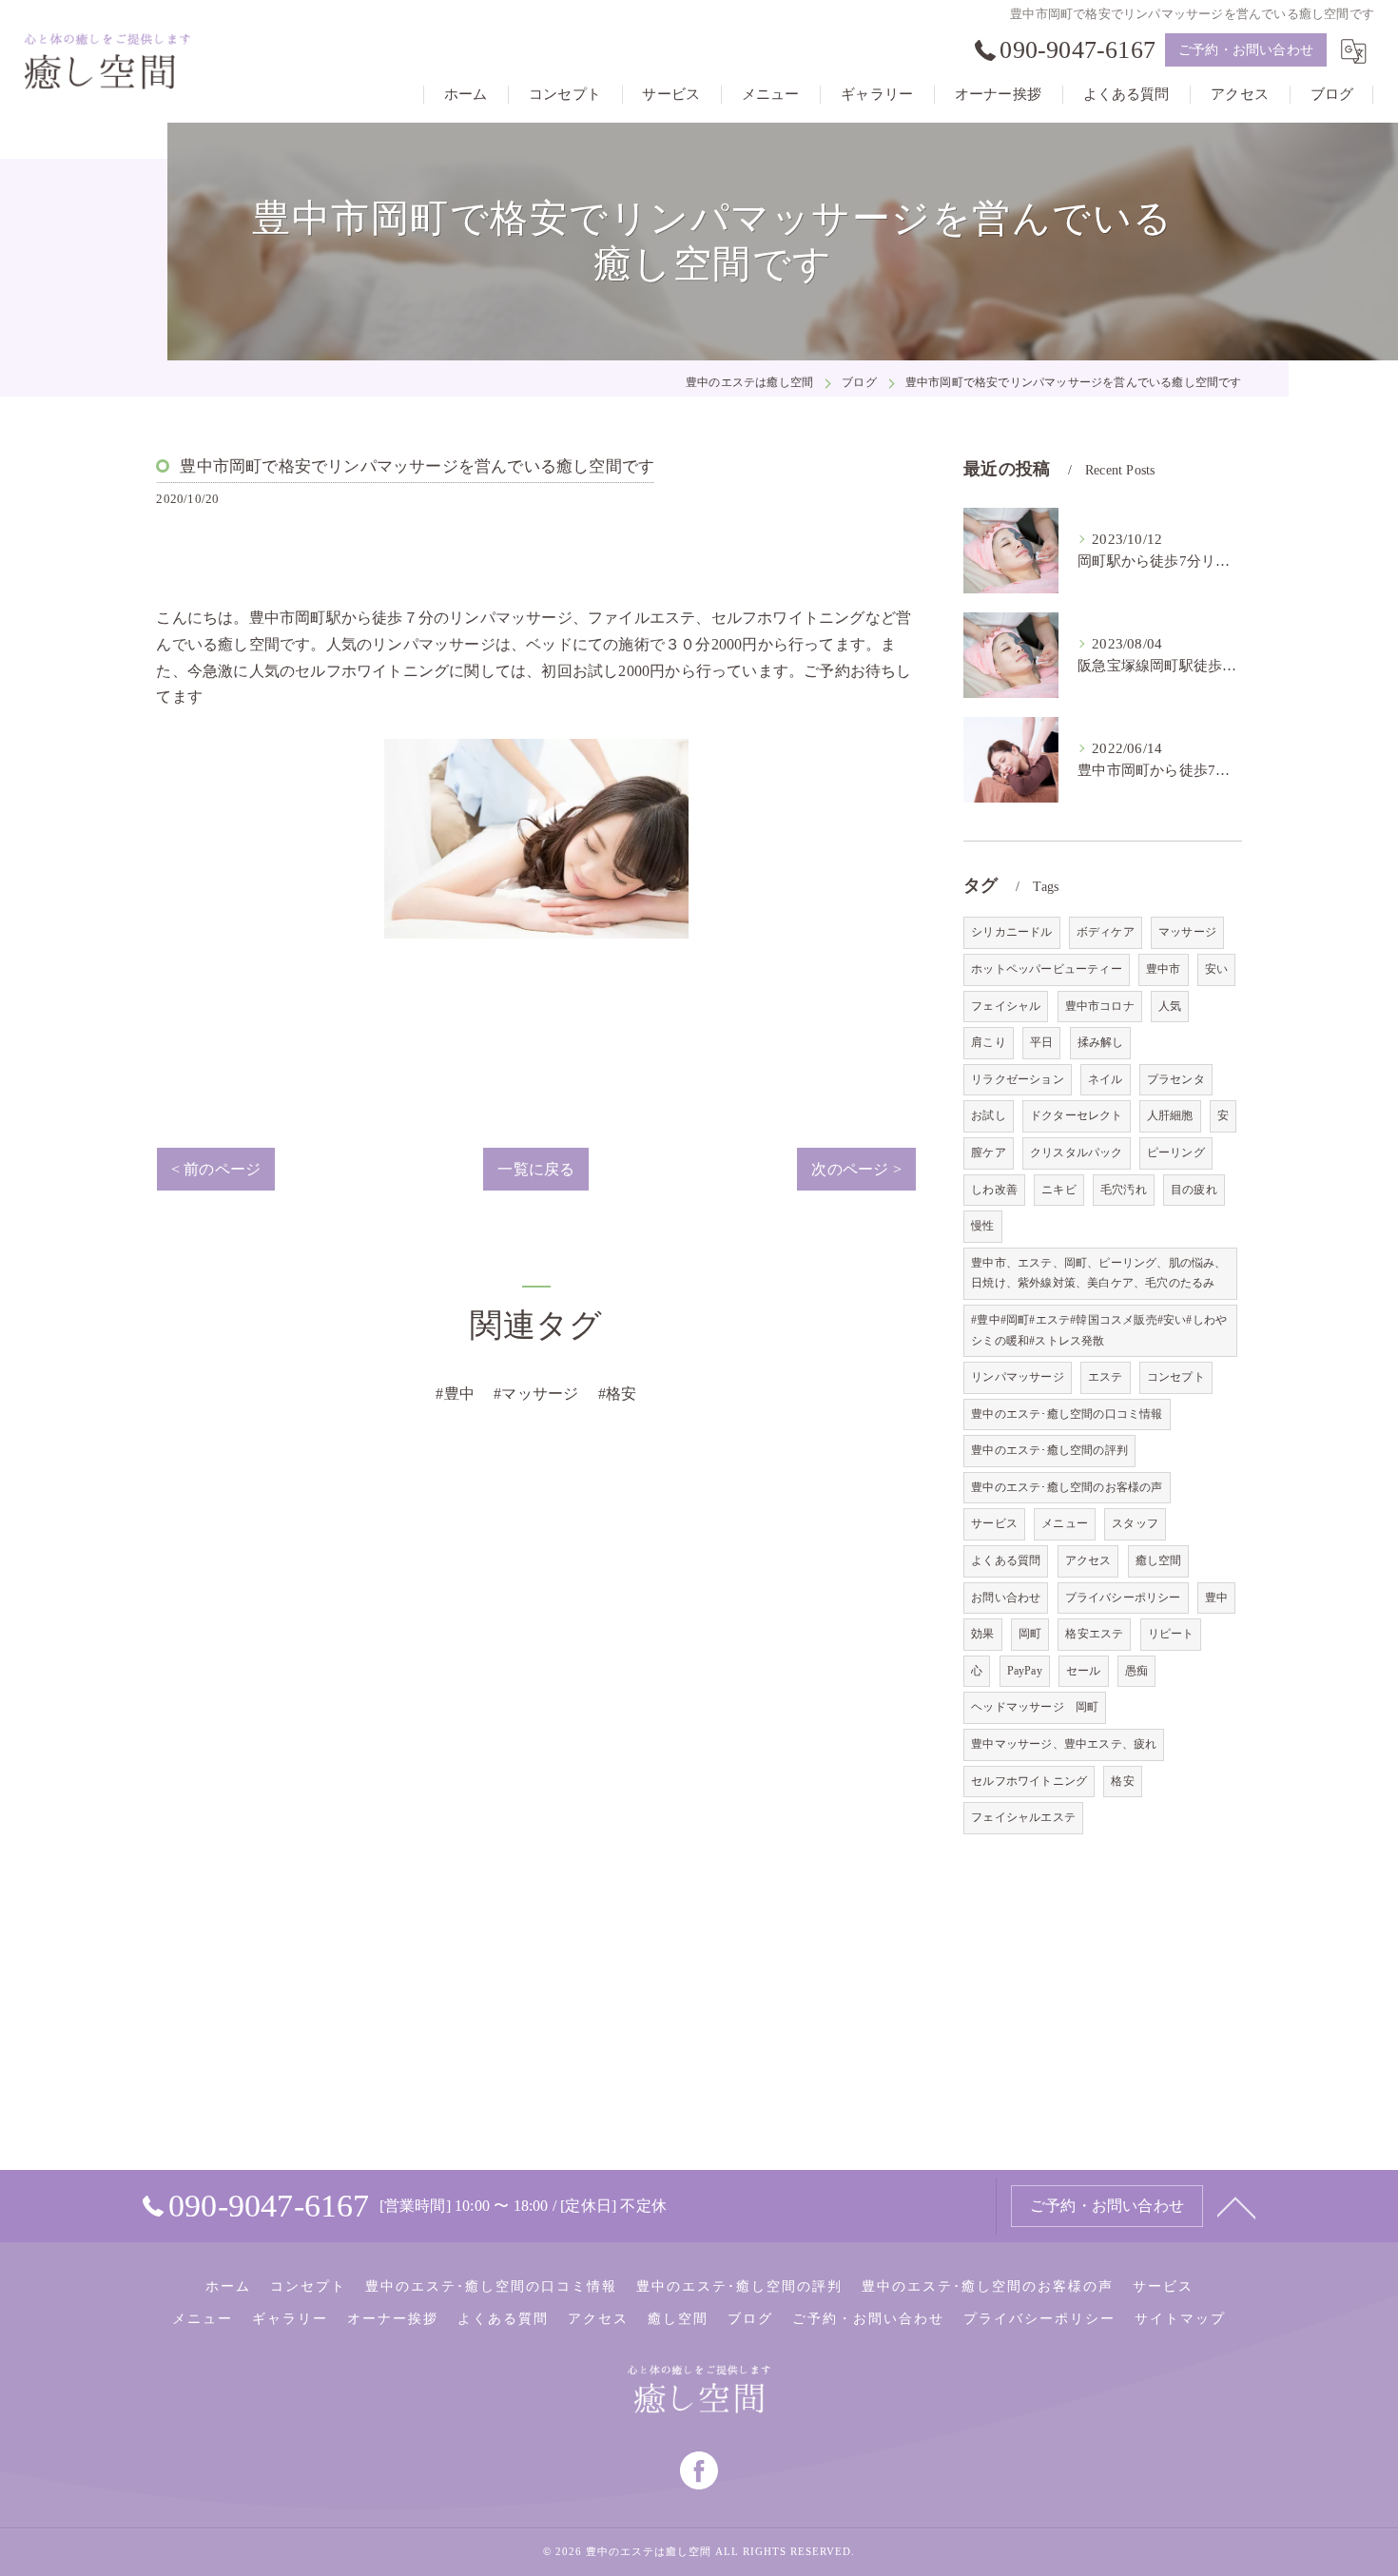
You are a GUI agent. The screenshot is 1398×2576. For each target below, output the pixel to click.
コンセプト (1176, 1377)
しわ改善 (994, 1190)
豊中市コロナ (1100, 1006)
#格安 (618, 1394)
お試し (989, 1115)
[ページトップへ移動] (1236, 2206)
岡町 (1030, 1634)
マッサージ (1187, 932)
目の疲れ (1194, 1190)
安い (1216, 969)
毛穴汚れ (1124, 1190)
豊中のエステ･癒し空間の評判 (1049, 1450)
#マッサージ (536, 1394)
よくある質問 (1006, 1560)
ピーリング (1176, 1152)
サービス (994, 1523)
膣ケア (989, 1152)
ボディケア (1106, 932)
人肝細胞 (1170, 1115)
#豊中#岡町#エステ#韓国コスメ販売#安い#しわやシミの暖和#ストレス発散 (1099, 1330)
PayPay (1025, 1671)
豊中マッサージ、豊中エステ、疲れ (1064, 1744)
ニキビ (1059, 1190)
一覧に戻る (536, 1169)
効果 (982, 1634)
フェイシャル (1006, 1006)
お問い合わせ (1006, 1598)
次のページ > (856, 1169)
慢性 (982, 1226)
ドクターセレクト (1077, 1115)
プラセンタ (1176, 1079)
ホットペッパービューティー (1047, 969)
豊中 (1216, 1598)
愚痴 (1136, 1671)
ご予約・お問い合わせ (1246, 50)
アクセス (1088, 1560)
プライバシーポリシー (1123, 1598)
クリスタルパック (1077, 1152)
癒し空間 (1159, 1560)
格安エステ (1094, 1634)
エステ (1106, 1377)
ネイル (1106, 1079)
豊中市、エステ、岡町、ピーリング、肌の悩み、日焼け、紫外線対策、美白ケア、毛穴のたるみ (1098, 1273)
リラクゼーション (1018, 1079)
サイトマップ (1180, 2319)
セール (1084, 1671)
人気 (1170, 1006)
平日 (1041, 1042)
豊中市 (1164, 969)
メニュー (1065, 1523)
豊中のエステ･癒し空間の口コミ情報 (1067, 1414)
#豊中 (455, 1394)
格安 (1122, 1781)
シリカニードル (1011, 932)
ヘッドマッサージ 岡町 (1035, 1707)
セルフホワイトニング (1029, 1781)
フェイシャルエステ (1023, 1817)
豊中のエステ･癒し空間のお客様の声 (1067, 1487)
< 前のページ (216, 1169)
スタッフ (1135, 1523)
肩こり (989, 1042)
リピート (1171, 1634)
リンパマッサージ (1018, 1377)
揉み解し (1101, 1042)
